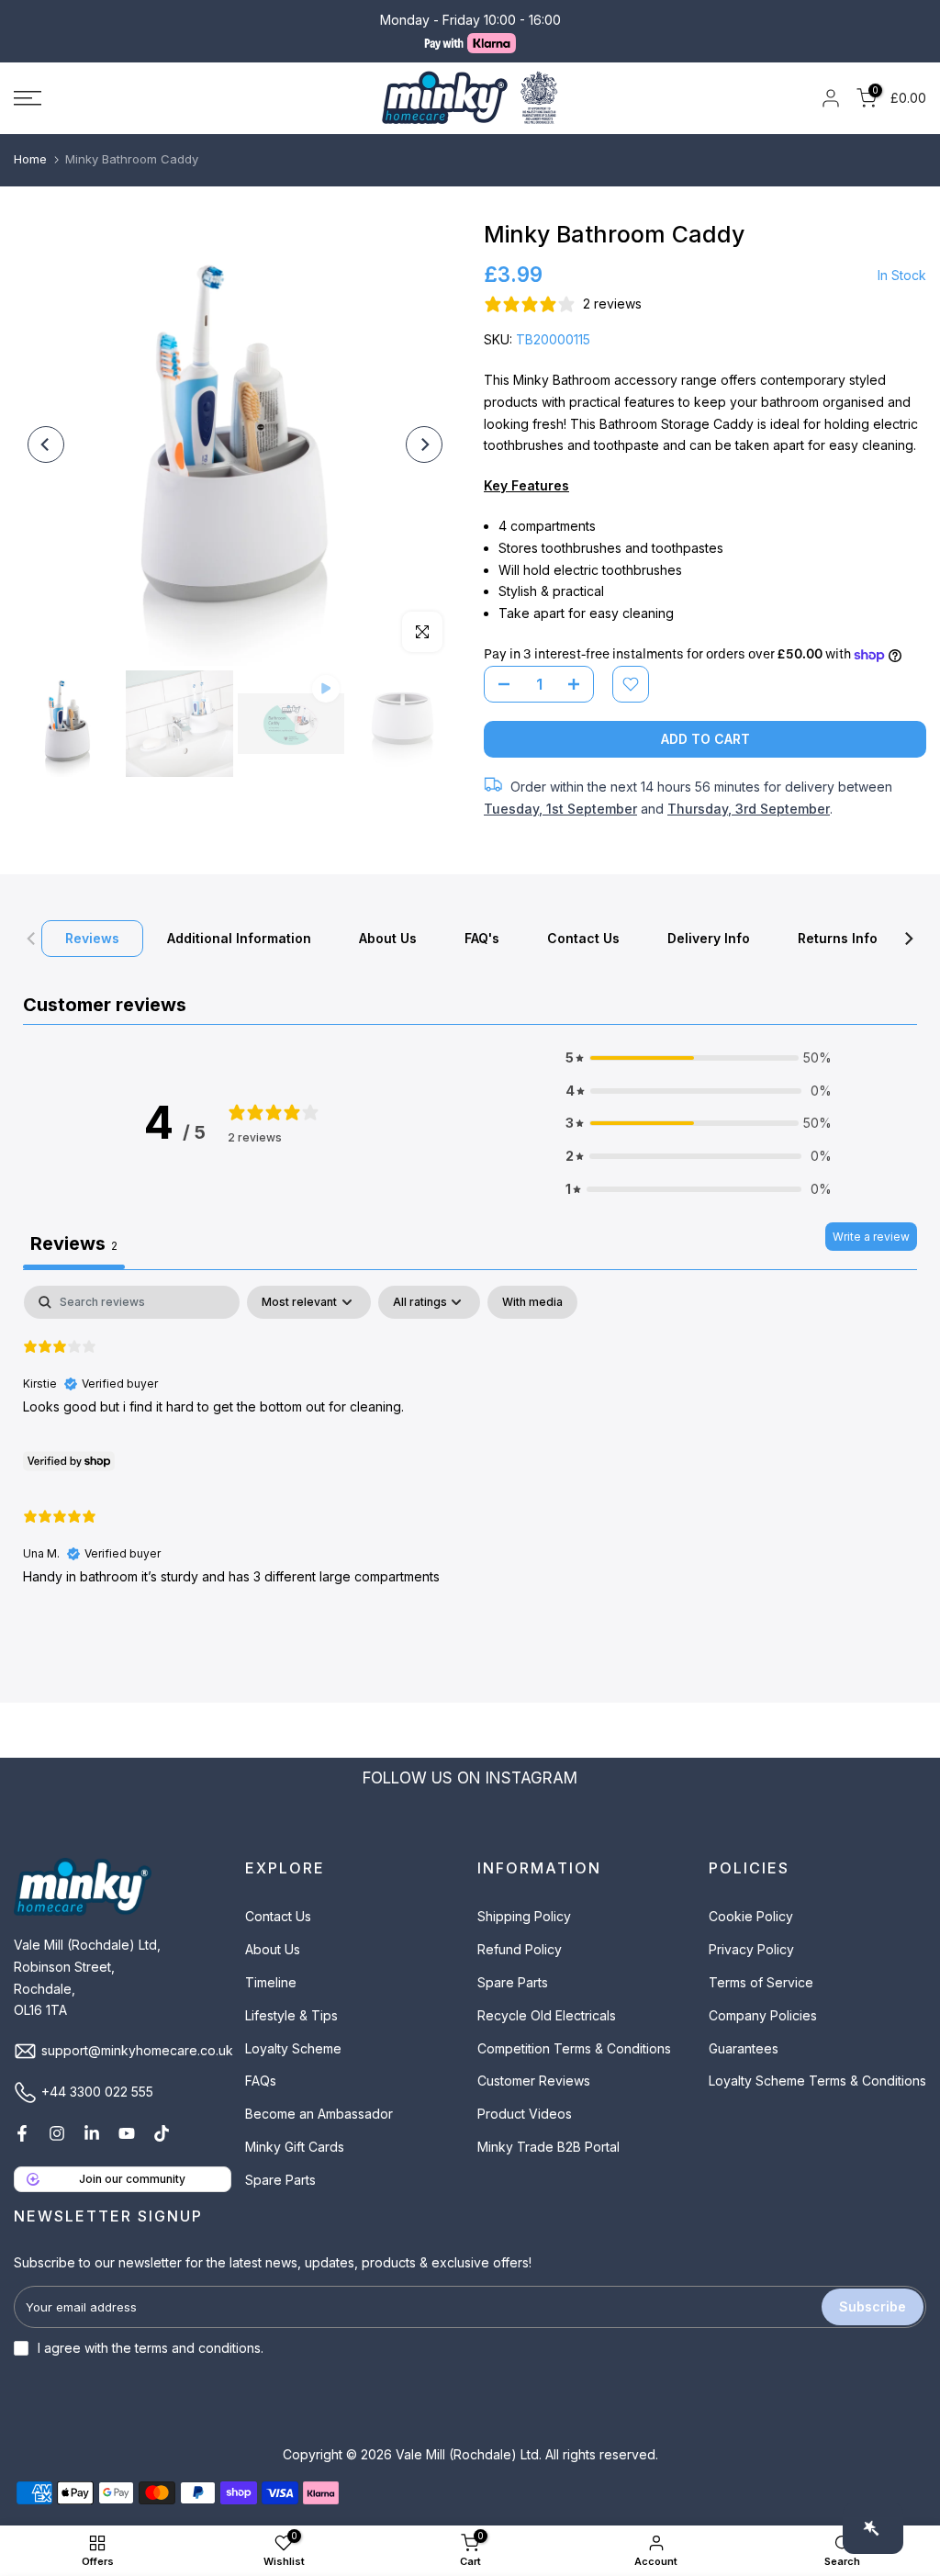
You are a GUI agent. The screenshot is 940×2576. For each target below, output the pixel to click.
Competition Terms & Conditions (574, 2048)
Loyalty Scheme (293, 2048)
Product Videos (525, 2114)
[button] (699, 1058)
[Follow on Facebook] (22, 2133)
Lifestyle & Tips (291, 2015)
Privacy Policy (751, 1949)
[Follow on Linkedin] (92, 2133)
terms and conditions (198, 2348)
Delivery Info (709, 938)
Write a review (871, 1237)
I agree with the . (151, 2348)
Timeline (271, 1982)
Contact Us (583, 938)
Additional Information (239, 938)
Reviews (92, 938)
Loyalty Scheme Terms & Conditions (817, 2081)
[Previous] (46, 444)
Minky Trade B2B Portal (548, 2147)
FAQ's (482, 938)
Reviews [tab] (74, 1243)
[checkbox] (532, 1302)
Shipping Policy (524, 1916)
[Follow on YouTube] (127, 2133)
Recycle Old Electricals (547, 2015)
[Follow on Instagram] (57, 2133)
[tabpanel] (470, 1451)
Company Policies (763, 2015)
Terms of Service (761, 1982)
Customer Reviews (534, 2081)
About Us (388, 938)
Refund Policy (520, 1949)
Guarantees (744, 2048)
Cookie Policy (751, 1916)
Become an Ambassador (319, 2114)
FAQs (261, 2081)
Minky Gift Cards (295, 2147)
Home (30, 159)
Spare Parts (280, 2180)
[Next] (424, 444)
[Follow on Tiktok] (162, 2133)
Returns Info (838, 938)
